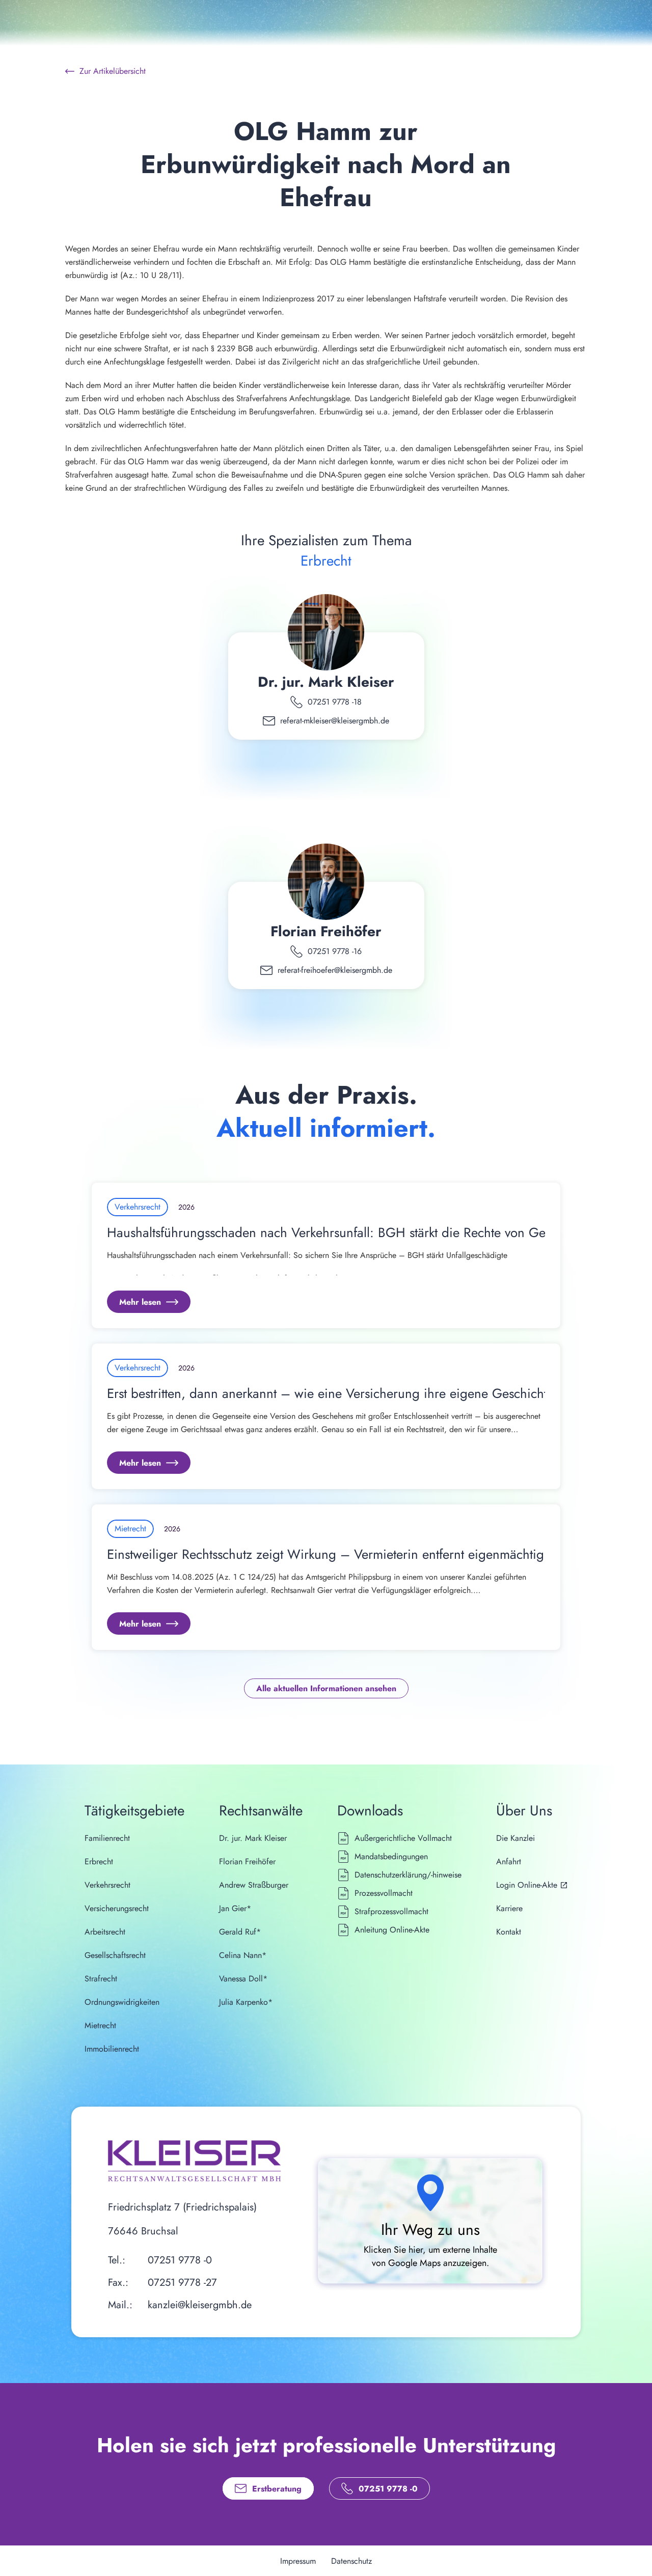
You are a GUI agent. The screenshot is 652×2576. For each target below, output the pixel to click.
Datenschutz (351, 2561)
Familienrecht (107, 1838)
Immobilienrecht (112, 2049)
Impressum (298, 2561)
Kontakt (509, 1932)
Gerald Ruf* (240, 1932)
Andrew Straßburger (254, 1885)
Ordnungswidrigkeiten (122, 2002)
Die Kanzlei (515, 1838)
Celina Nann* (243, 1955)
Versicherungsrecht (117, 1908)
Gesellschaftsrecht (115, 1955)
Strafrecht (101, 1979)
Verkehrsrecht (107, 1885)
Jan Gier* (235, 1908)
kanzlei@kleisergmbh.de (200, 2305)
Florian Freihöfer (326, 931)
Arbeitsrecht (105, 1932)
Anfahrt (509, 1861)
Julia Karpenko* (246, 2002)
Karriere (509, 1908)
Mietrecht (100, 2025)
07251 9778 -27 (182, 2283)
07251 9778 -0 (180, 2260)
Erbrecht (99, 1861)
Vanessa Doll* (243, 1979)
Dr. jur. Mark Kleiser (326, 682)
